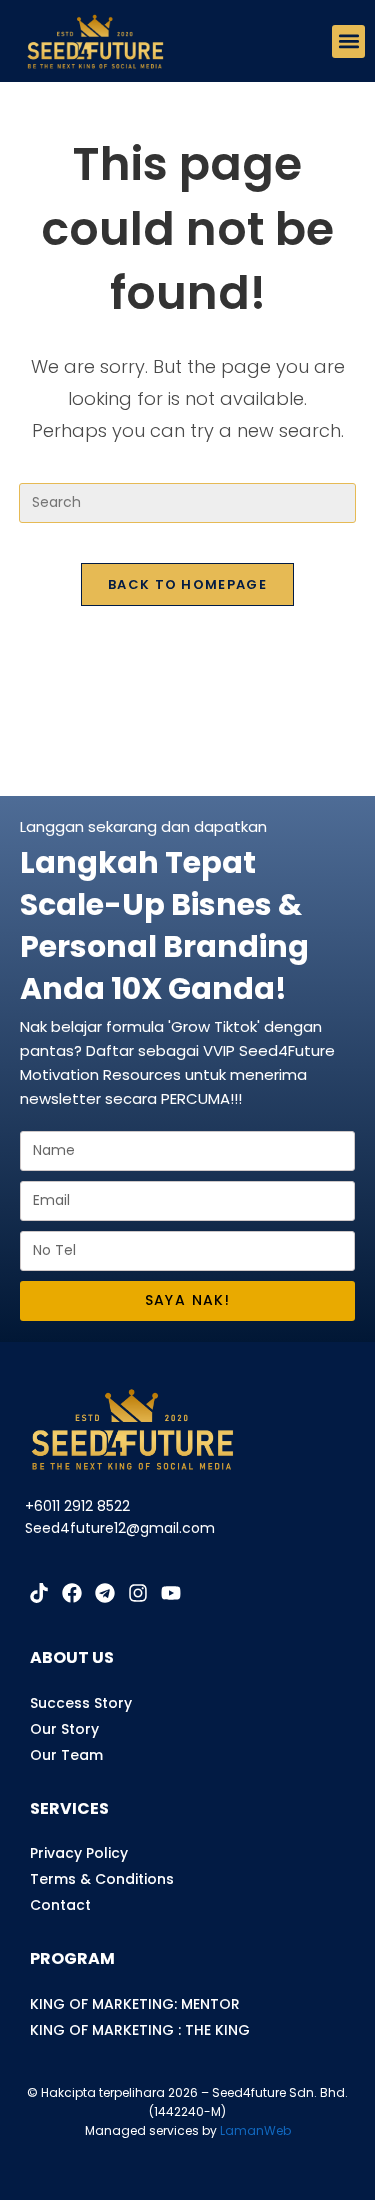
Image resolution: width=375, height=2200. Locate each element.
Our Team (66, 1755)
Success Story (81, 1703)
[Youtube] (171, 1593)
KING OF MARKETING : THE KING (140, 2030)
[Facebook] (72, 1593)
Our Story (64, 1729)
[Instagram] (138, 1593)
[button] (348, 41)
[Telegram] (105, 1593)
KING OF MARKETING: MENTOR (135, 2004)
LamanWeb (255, 2130)
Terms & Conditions (102, 1879)
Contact (60, 1905)
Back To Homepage (187, 584)
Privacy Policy (79, 1853)
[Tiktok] (39, 1593)
